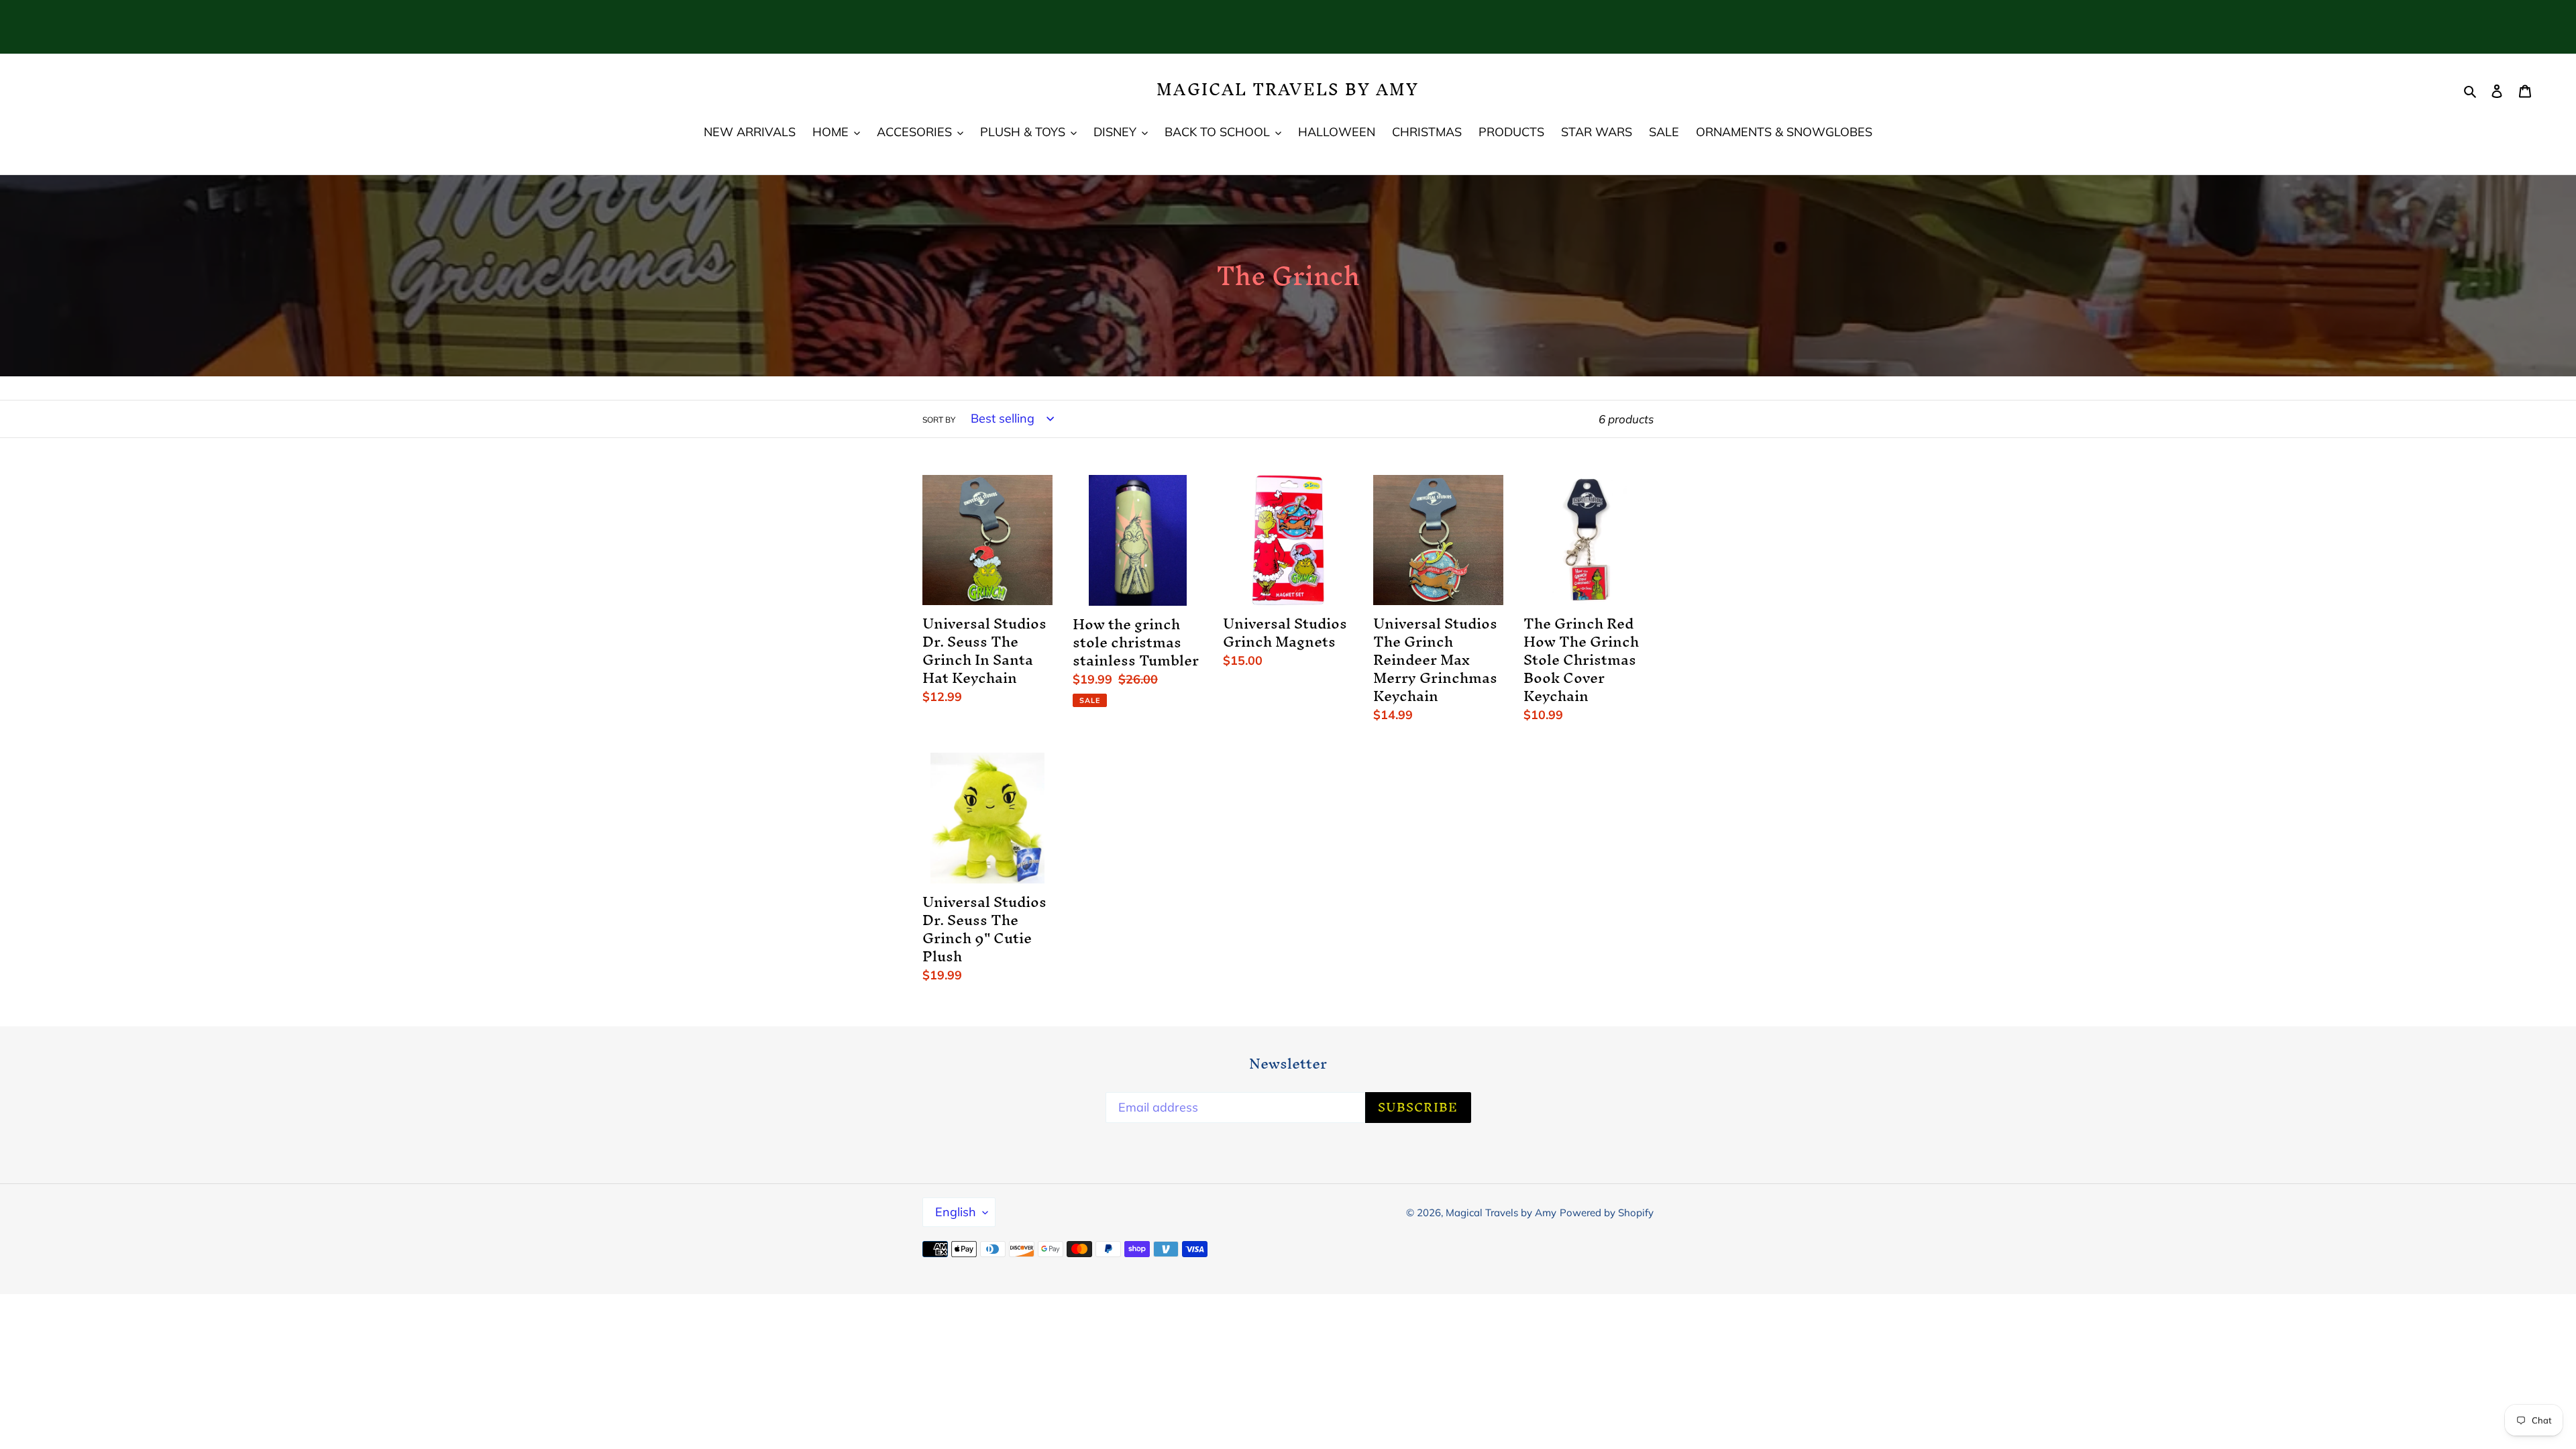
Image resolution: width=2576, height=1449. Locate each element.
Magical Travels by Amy (1288, 90)
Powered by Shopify (1607, 1213)
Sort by (939, 420)
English (956, 1212)
